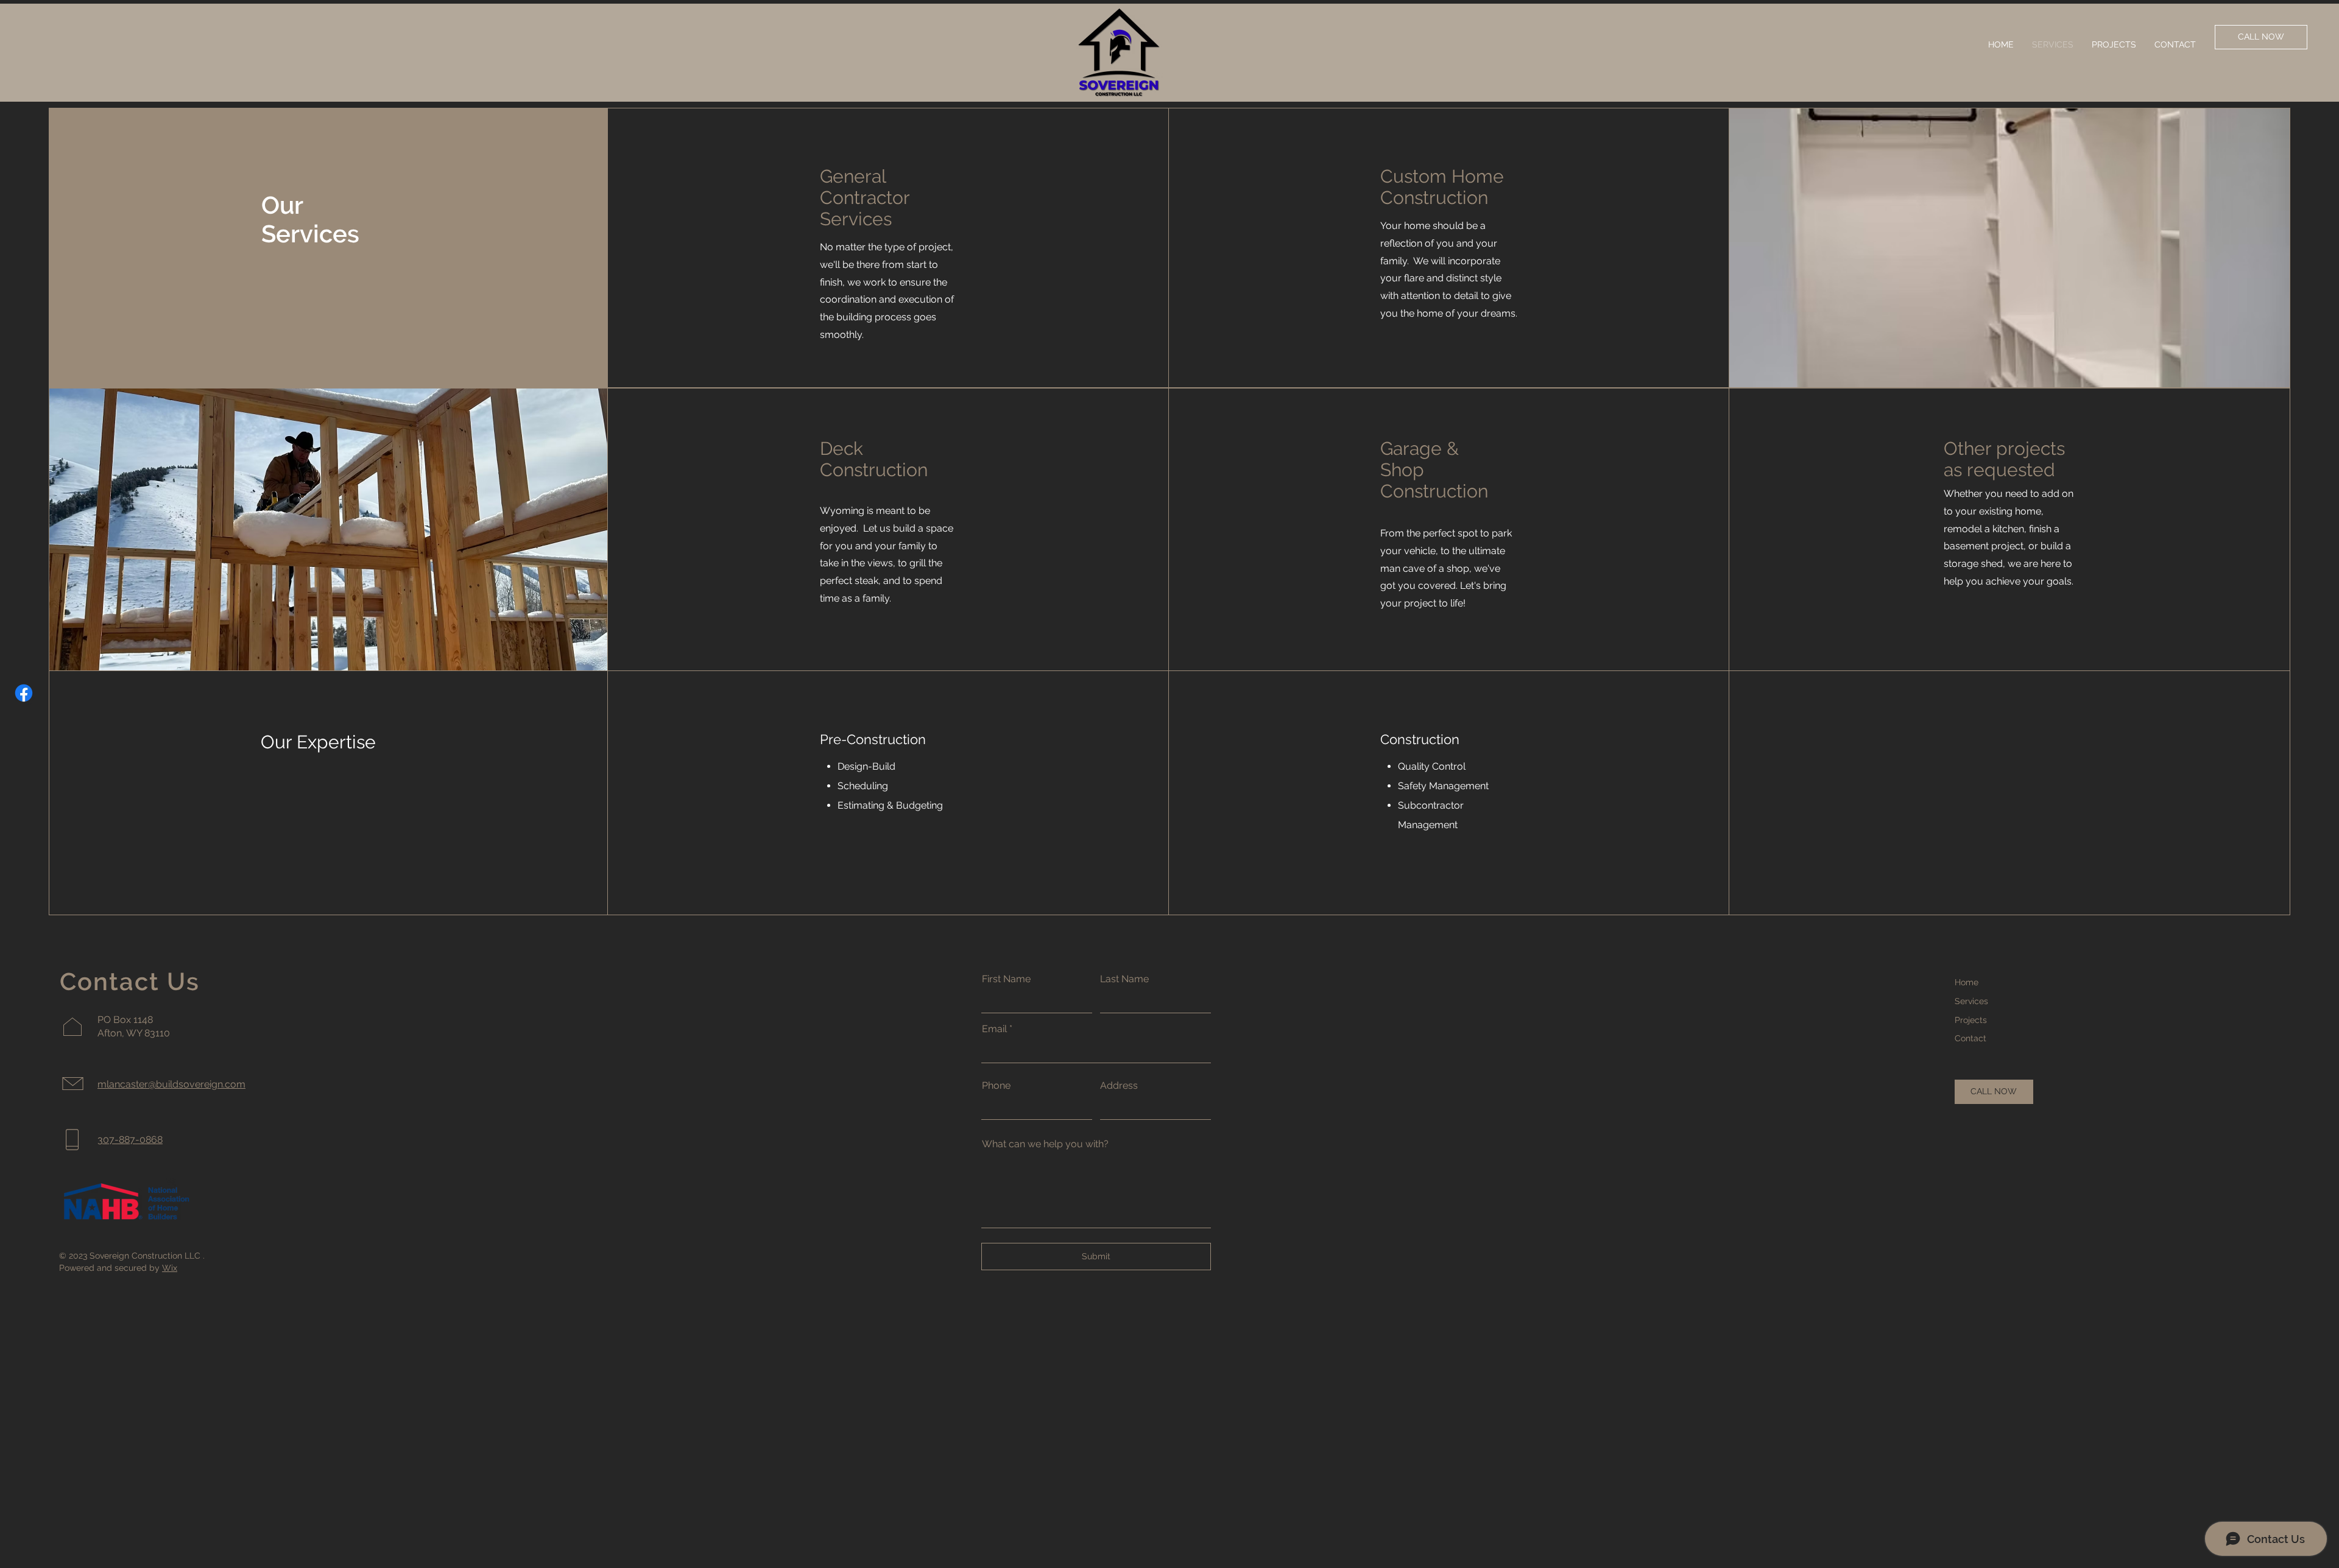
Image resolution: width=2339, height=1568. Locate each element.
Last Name (1124, 979)
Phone (996, 1086)
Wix (170, 1268)
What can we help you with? (1045, 1144)
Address (1119, 1086)
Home (1967, 982)
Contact (1970, 1038)
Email (994, 1029)
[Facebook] (24, 693)
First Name (1006, 979)
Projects (1971, 1020)
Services (1971, 1001)
